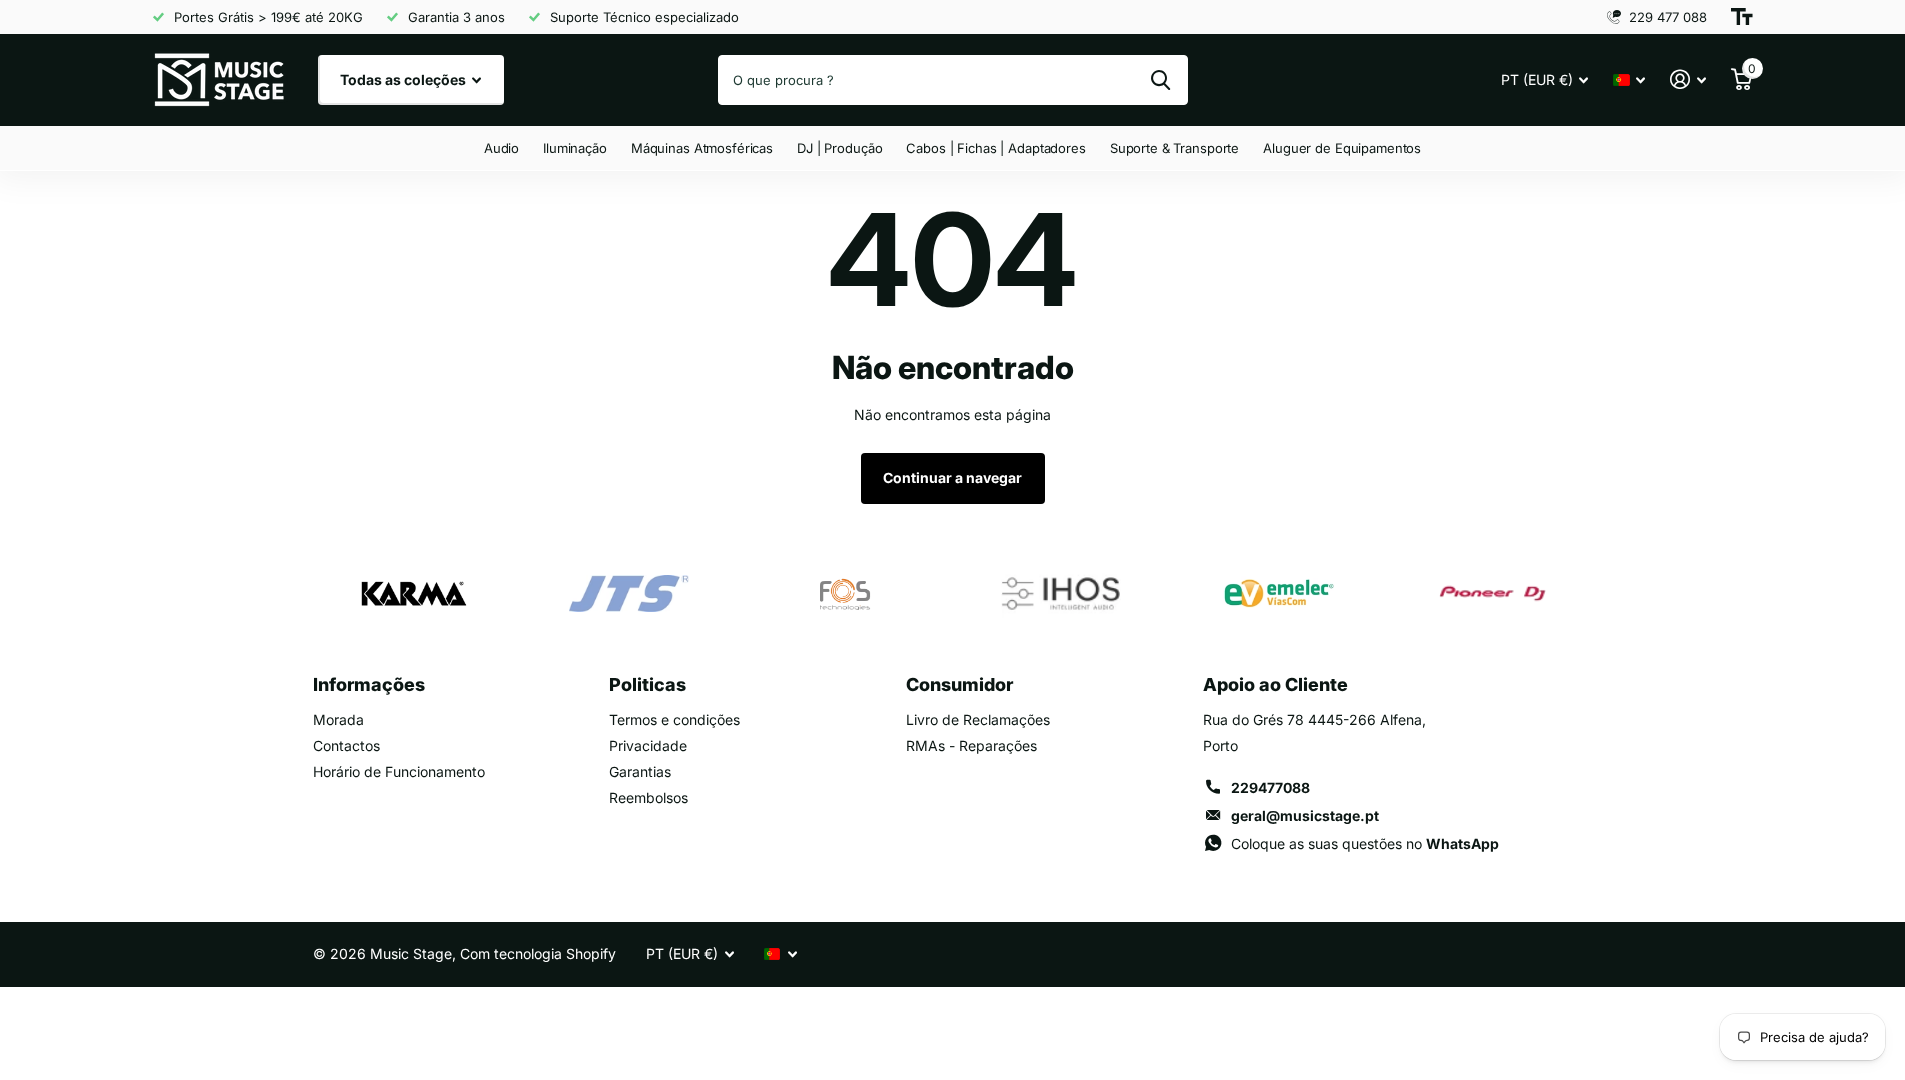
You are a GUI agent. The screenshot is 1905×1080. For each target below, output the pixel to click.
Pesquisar (1160, 80)
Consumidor (959, 684)
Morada (338, 719)
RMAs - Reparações (971, 745)
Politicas (647, 684)
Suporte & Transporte (1174, 148)
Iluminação (575, 148)
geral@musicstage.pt (1305, 815)
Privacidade (648, 745)
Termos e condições (674, 719)
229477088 (1270, 787)
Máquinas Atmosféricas (702, 148)
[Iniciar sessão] (1688, 79)
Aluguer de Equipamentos (1342, 148)
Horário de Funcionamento (399, 771)
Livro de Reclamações (978, 719)
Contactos (346, 745)
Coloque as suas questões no (1365, 843)
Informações (369, 684)
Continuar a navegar (952, 477)
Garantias (640, 771)
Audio (501, 148)
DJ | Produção (839, 148)
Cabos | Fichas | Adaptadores (995, 148)
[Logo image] (413, 594)
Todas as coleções (404, 79)
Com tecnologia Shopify (538, 953)
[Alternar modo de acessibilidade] (1742, 17)
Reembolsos (648, 797)
